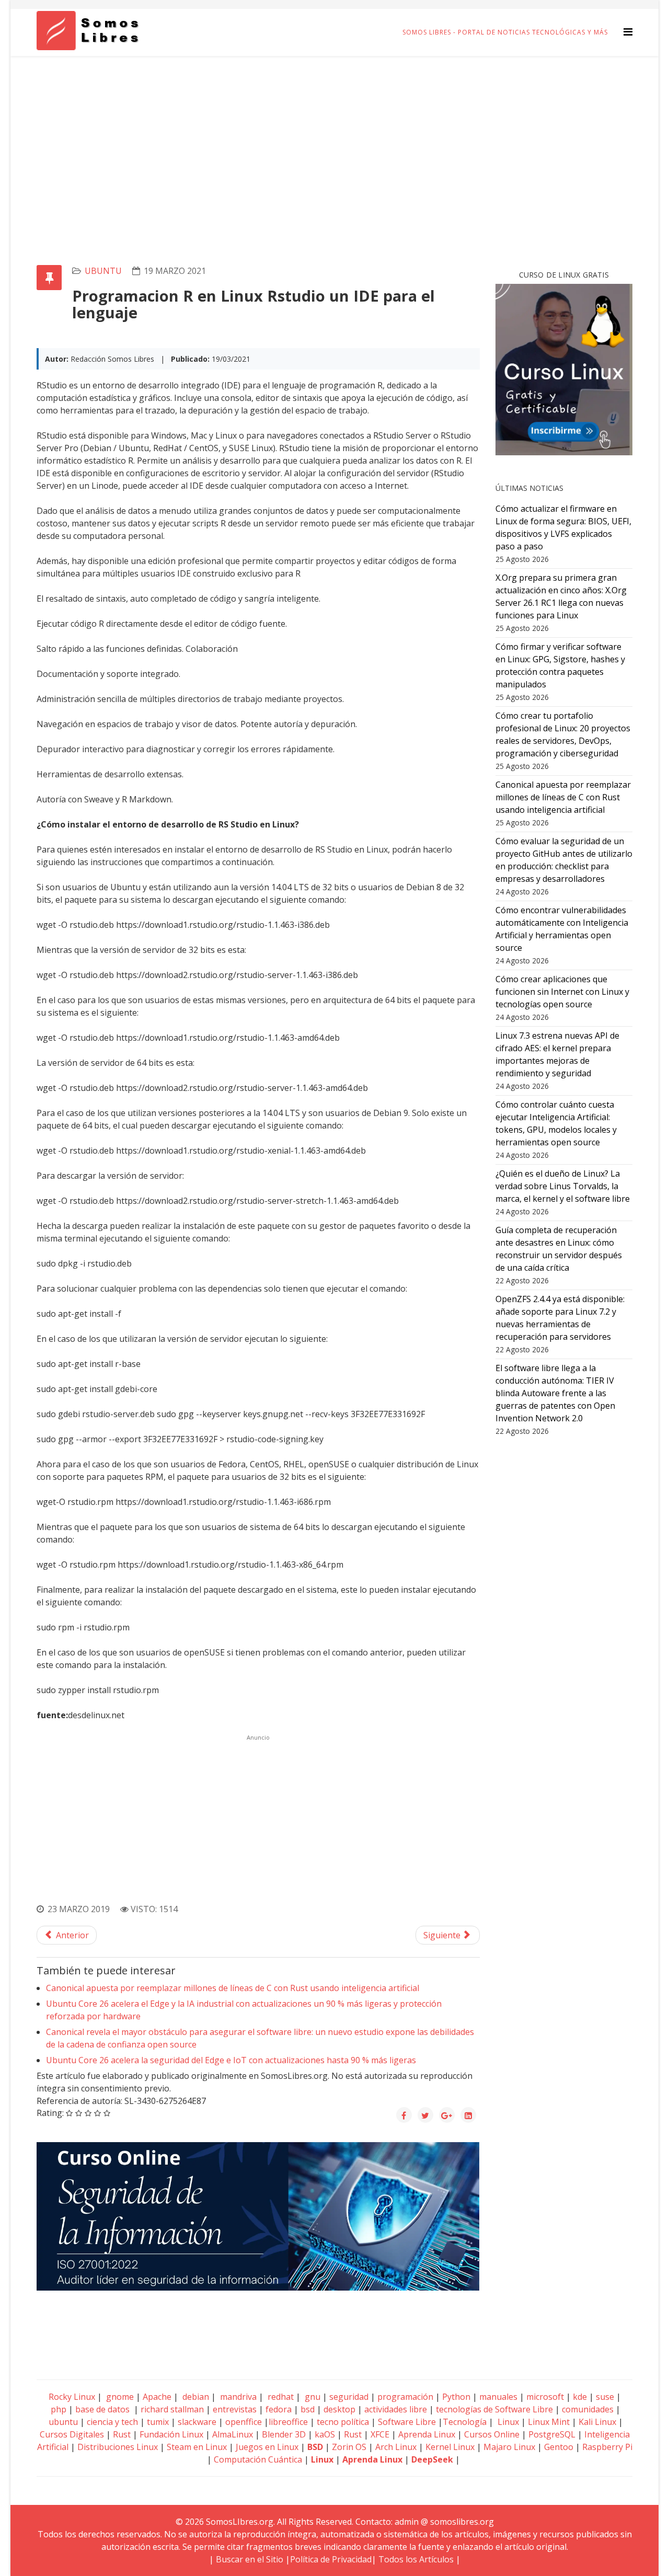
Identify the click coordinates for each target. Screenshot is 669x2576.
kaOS (325, 2434)
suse (605, 2397)
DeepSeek (432, 2459)
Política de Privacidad (331, 2559)
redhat (280, 2397)
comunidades (588, 2409)
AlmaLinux (233, 2434)
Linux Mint (549, 2422)
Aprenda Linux (427, 2434)
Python (456, 2397)
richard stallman (172, 2409)
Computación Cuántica (258, 2459)
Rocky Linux (72, 2397)
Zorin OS (349, 2447)
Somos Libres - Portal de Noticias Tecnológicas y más (505, 32)
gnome (119, 2397)
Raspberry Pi (607, 2447)
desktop (339, 2409)
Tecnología (465, 2422)
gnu (312, 2397)
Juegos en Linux (267, 2447)
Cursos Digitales (72, 2434)
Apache (156, 2397)
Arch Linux (396, 2447)
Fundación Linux (171, 2434)
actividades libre (396, 2409)
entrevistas (235, 2409)
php (59, 2409)
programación (405, 2397)
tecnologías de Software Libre (494, 2409)
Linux (507, 2422)
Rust (122, 2434)
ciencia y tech (112, 2422)
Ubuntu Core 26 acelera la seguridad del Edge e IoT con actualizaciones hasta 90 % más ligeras (231, 2060)
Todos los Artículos (416, 2559)
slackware (197, 2422)
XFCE (381, 2434)
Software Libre (407, 2422)
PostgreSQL (552, 2434)
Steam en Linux (197, 2447)
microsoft (545, 2397)
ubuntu (103, 271)
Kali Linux (597, 2422)
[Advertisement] (334, 134)
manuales (498, 2397)
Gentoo (559, 2447)
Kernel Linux (450, 2447)
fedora (279, 2409)
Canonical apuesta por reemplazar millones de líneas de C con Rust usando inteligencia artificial (233, 1988)
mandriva (237, 2397)
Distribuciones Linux (118, 2447)
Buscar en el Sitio (250, 2559)
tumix (158, 2422)
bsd (308, 2409)
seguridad (349, 2397)
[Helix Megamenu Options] (628, 32)
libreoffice (288, 2422)
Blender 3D (284, 2434)
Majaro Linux (509, 2447)
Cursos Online (492, 2434)
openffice (244, 2422)
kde (580, 2397)
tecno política (343, 2422)
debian (195, 2397)
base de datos (102, 2409)
